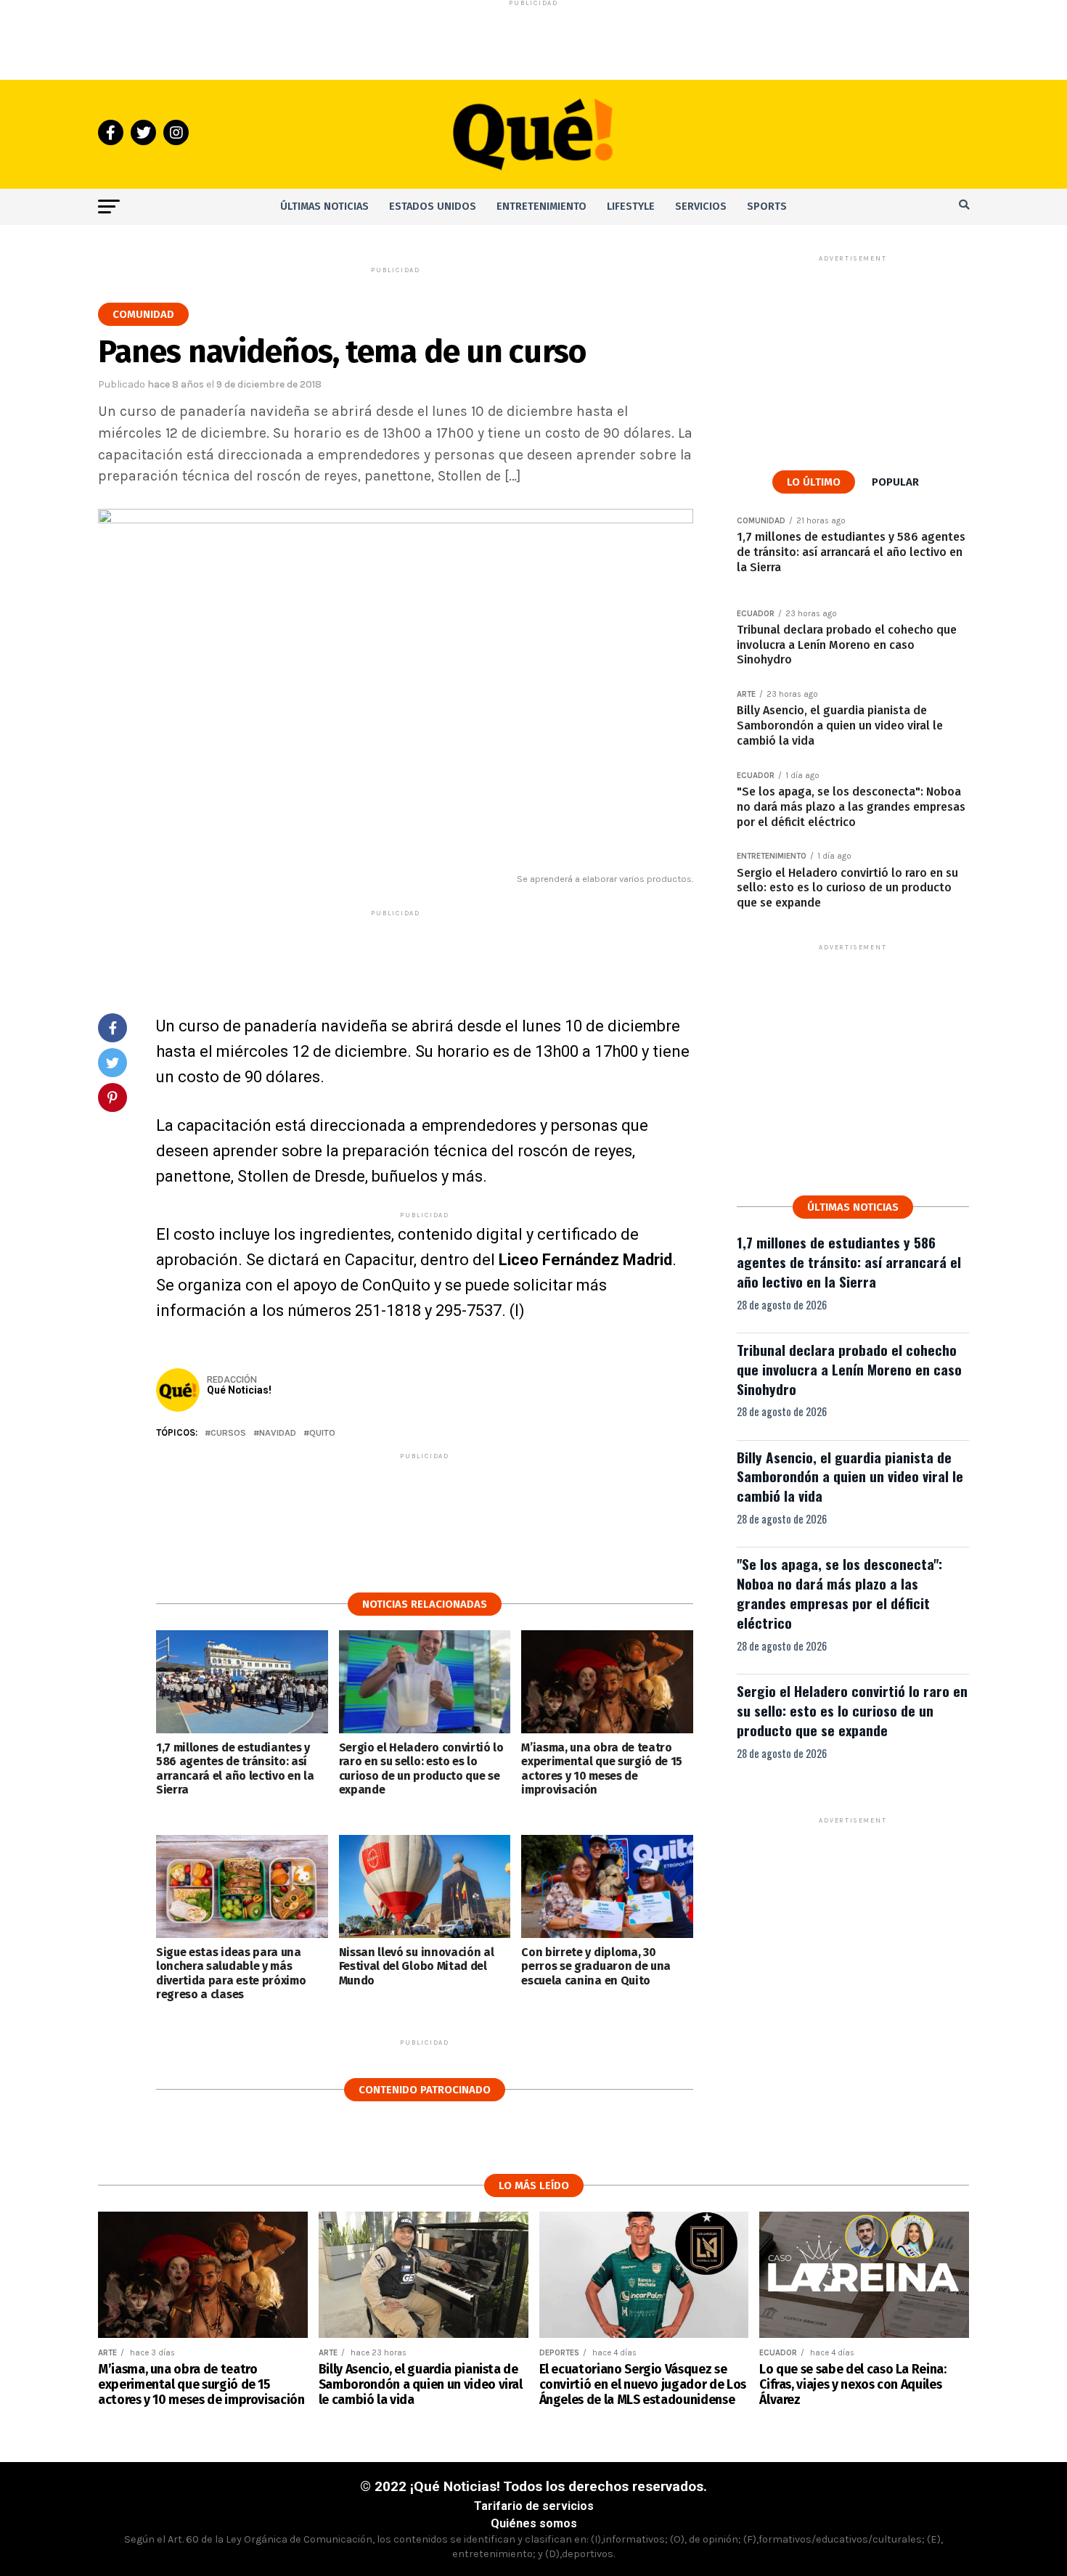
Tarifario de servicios (534, 2506)
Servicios (701, 207)
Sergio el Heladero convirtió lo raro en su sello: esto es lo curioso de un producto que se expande (852, 1710)
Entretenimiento (541, 207)
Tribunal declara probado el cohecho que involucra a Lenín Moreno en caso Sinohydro (849, 1369)
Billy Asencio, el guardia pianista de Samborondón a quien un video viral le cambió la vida (850, 1477)
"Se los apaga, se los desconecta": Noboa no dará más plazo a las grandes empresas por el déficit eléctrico (839, 1593)
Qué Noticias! (239, 1390)
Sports (767, 207)
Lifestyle (631, 207)
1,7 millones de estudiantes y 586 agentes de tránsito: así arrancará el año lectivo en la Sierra (849, 1262)
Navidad (278, 1433)
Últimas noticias (324, 207)
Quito (322, 1433)
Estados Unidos (433, 207)
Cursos (228, 1433)
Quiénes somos (534, 2523)
